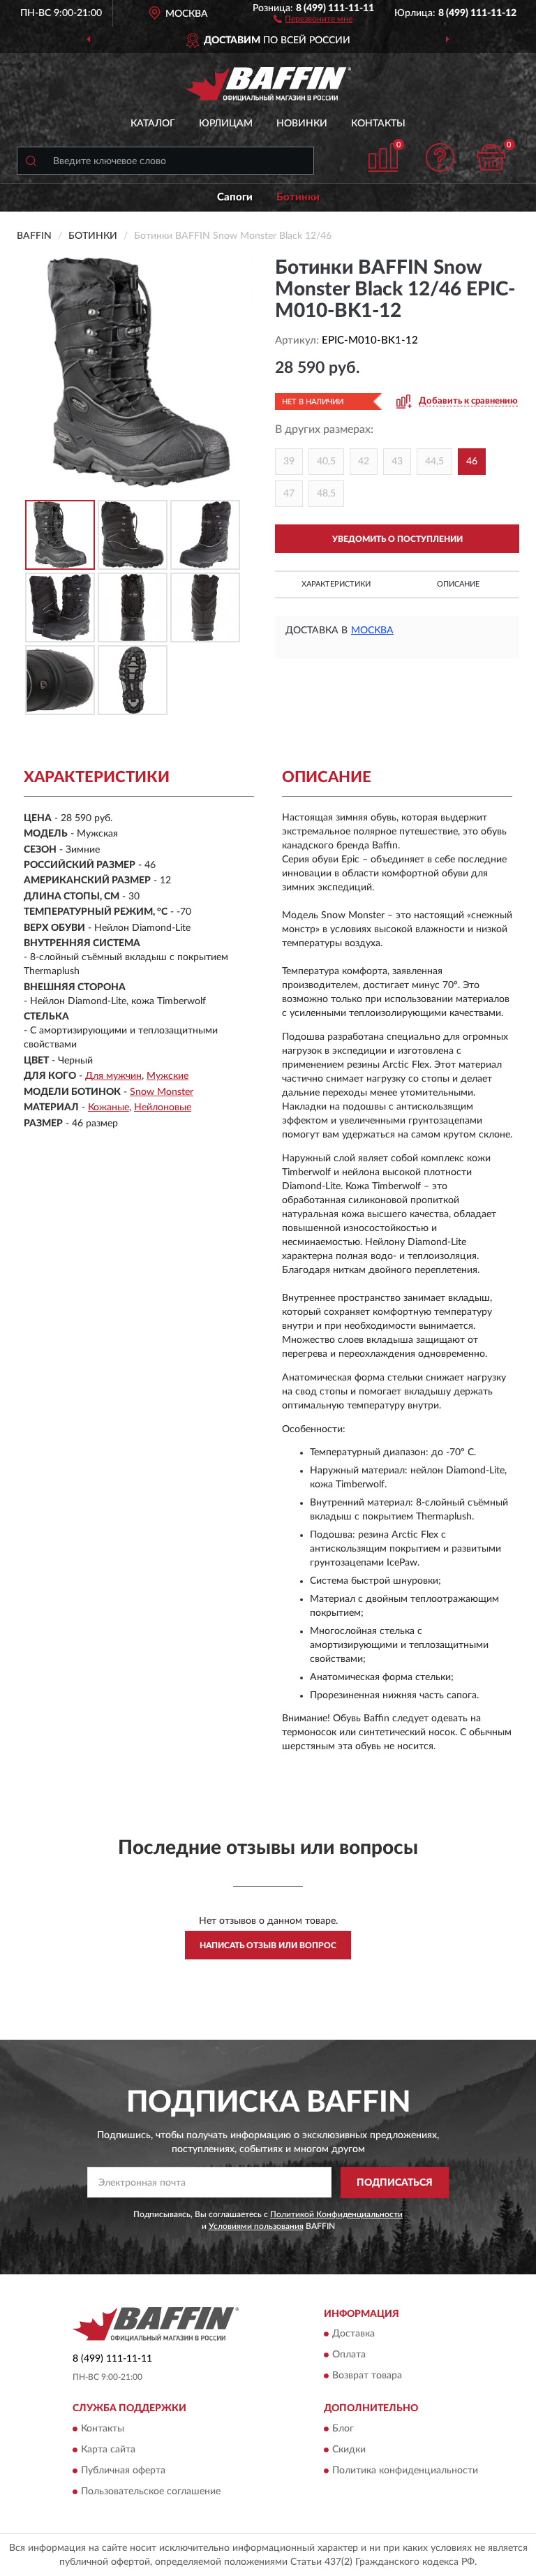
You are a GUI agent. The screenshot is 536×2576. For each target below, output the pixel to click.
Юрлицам (226, 124)
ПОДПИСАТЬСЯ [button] (395, 2183)
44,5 (434, 462)
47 (289, 494)
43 (397, 462)
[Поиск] (31, 161)
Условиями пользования (256, 2226)
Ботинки (298, 197)
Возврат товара (367, 2376)
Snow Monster (162, 1092)
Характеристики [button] (336, 584)
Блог (343, 2429)
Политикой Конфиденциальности (336, 2214)
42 (364, 462)
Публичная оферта (123, 2471)
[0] (491, 157)
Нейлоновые (163, 1107)
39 (289, 462)
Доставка (353, 2334)
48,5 (326, 494)
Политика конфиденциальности (405, 2471)
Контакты (378, 124)
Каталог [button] (153, 124)
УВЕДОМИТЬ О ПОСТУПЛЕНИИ (397, 539)
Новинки (302, 124)
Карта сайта (108, 2450)
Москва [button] (372, 631)
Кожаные (109, 1107)
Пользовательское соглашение (151, 2492)
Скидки (349, 2450)
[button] (313, 18)
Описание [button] (458, 584)
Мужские (167, 1076)
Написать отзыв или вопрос (268, 1945)
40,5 (326, 462)
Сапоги (235, 197)
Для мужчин (113, 1076)
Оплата (349, 2355)
